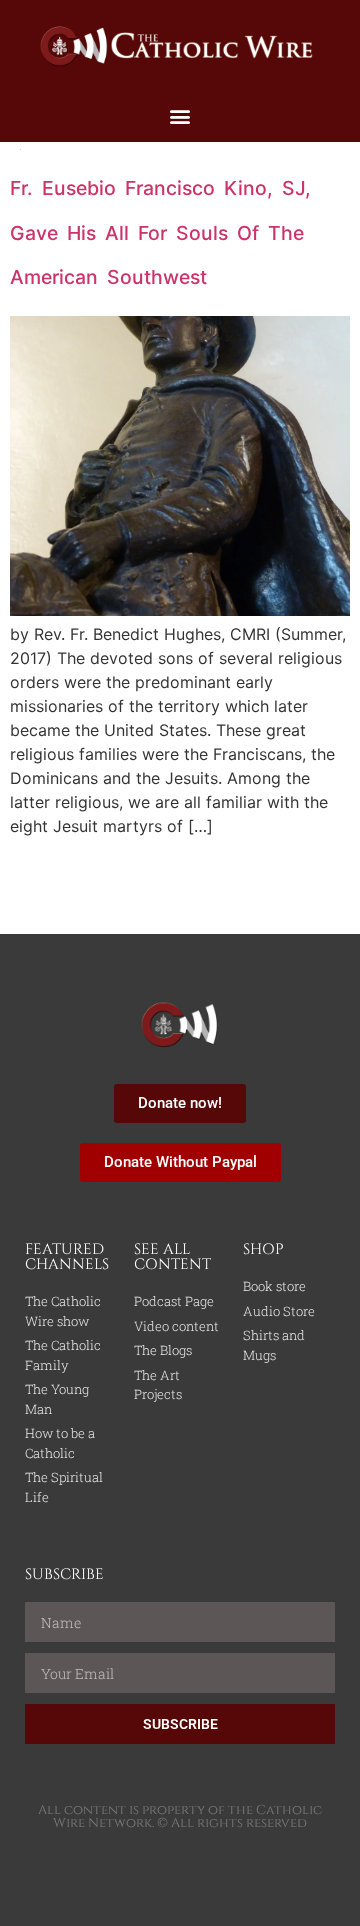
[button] (180, 116)
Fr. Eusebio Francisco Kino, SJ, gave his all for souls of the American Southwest (160, 232)
